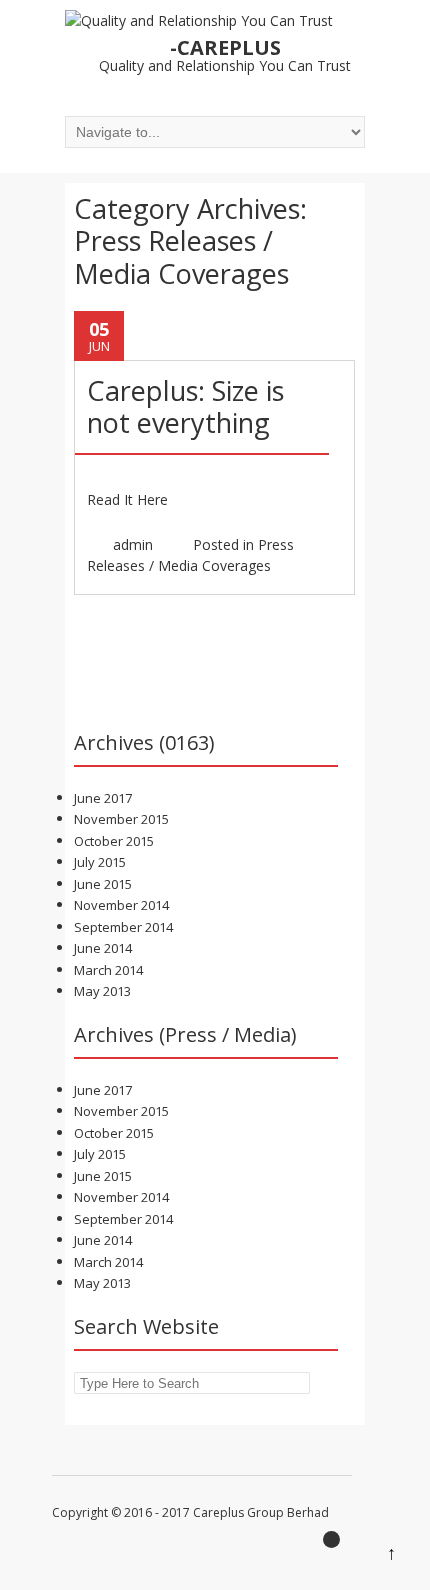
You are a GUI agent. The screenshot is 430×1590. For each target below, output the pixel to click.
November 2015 (121, 819)
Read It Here (127, 499)
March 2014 (108, 970)
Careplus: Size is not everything (185, 406)
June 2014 (103, 948)
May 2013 (102, 991)
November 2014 (121, 905)
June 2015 (103, 884)
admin (133, 544)
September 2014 (123, 927)
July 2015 (100, 862)
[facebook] (337, 1545)
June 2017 (103, 798)
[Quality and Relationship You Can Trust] (199, 20)
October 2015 (114, 841)
